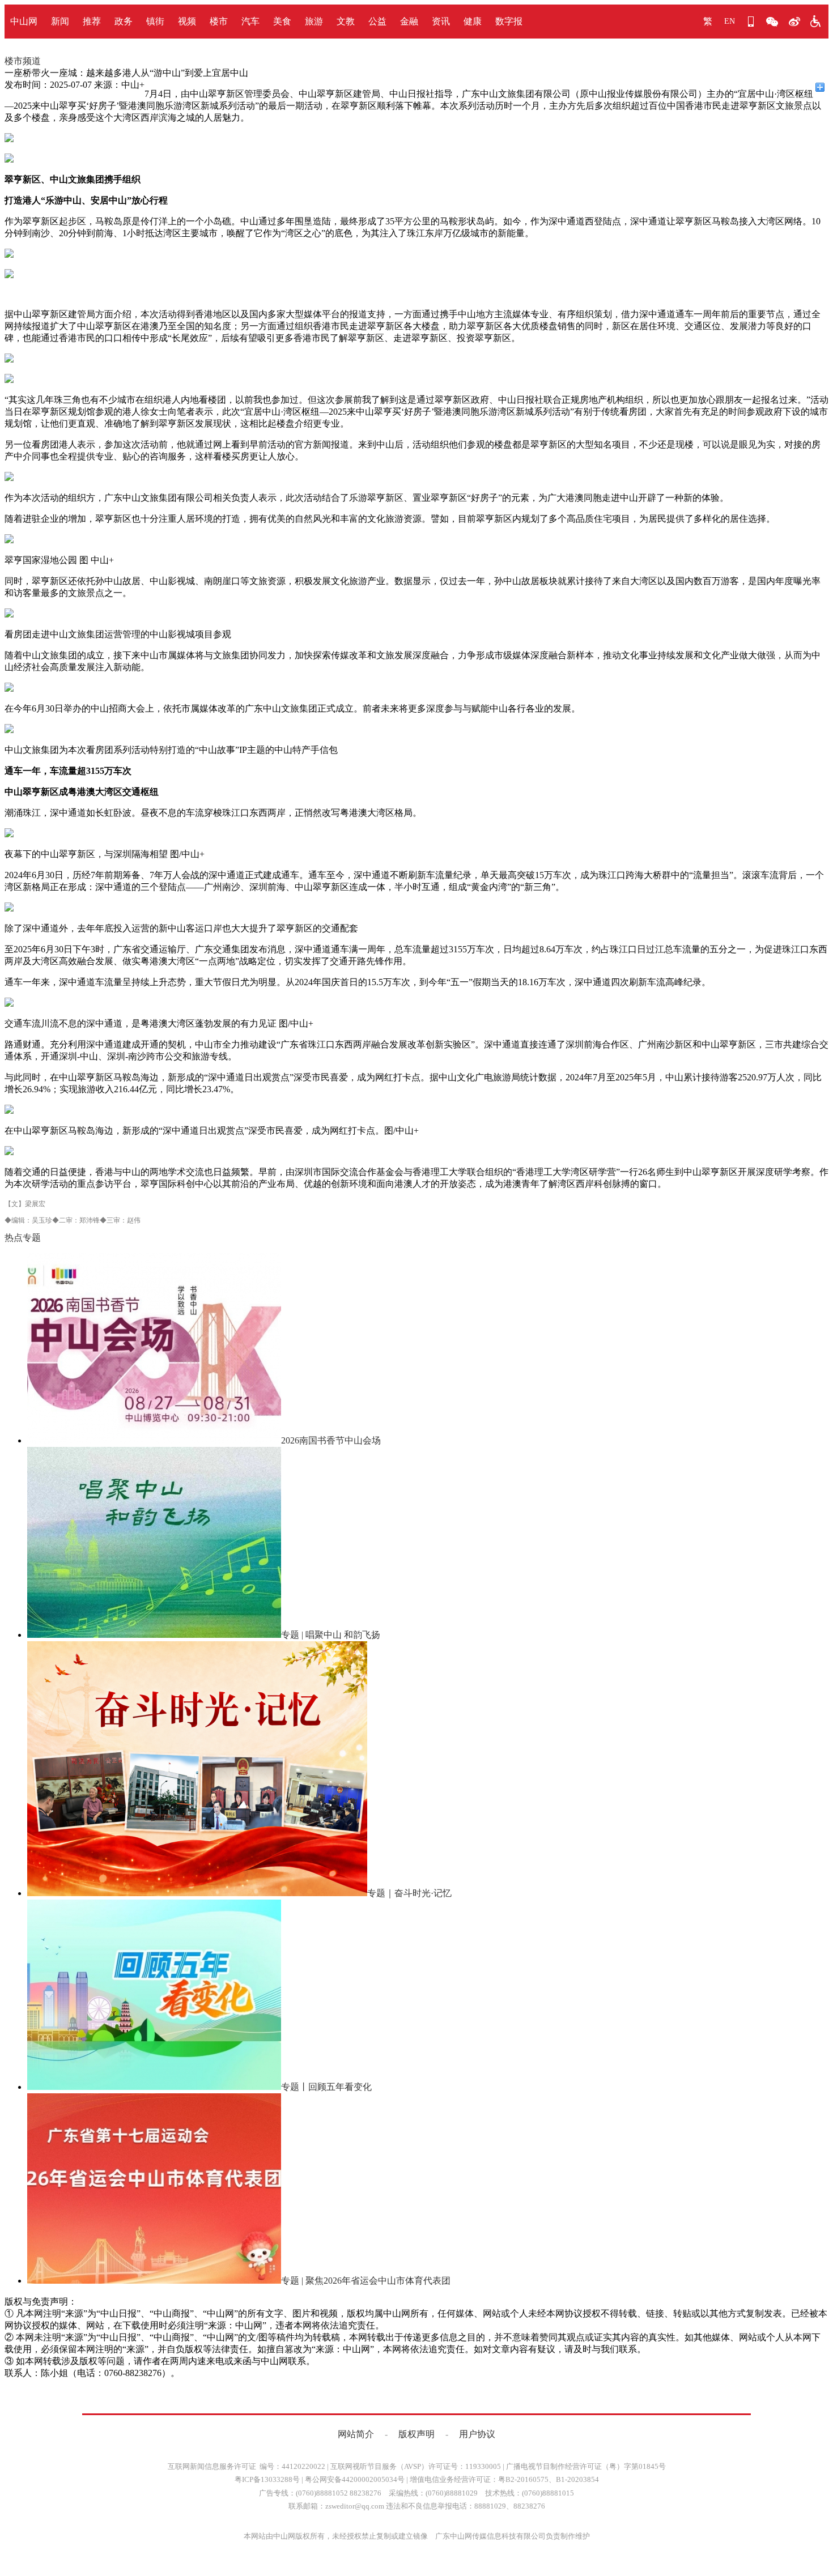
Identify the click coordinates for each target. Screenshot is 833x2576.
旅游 (314, 21)
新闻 (60, 21)
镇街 (155, 21)
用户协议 (477, 2434)
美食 (282, 21)
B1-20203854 (577, 2479)
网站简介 (356, 2434)
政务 (124, 21)
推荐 (92, 21)
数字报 (509, 21)
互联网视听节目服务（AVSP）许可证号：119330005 (416, 2466)
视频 (187, 21)
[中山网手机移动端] (751, 22)
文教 (346, 21)
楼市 (219, 21)
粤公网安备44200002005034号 (355, 2479)
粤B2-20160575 (523, 2479)
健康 (473, 21)
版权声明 (416, 2434)
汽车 (250, 21)
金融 (409, 21)
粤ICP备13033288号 (267, 2479)
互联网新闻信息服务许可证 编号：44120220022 (246, 2466)
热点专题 (23, 1238)
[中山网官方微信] (772, 22)
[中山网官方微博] (794, 22)
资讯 (441, 21)
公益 (377, 21)
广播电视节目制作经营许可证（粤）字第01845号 (586, 2466)
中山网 (24, 21)
